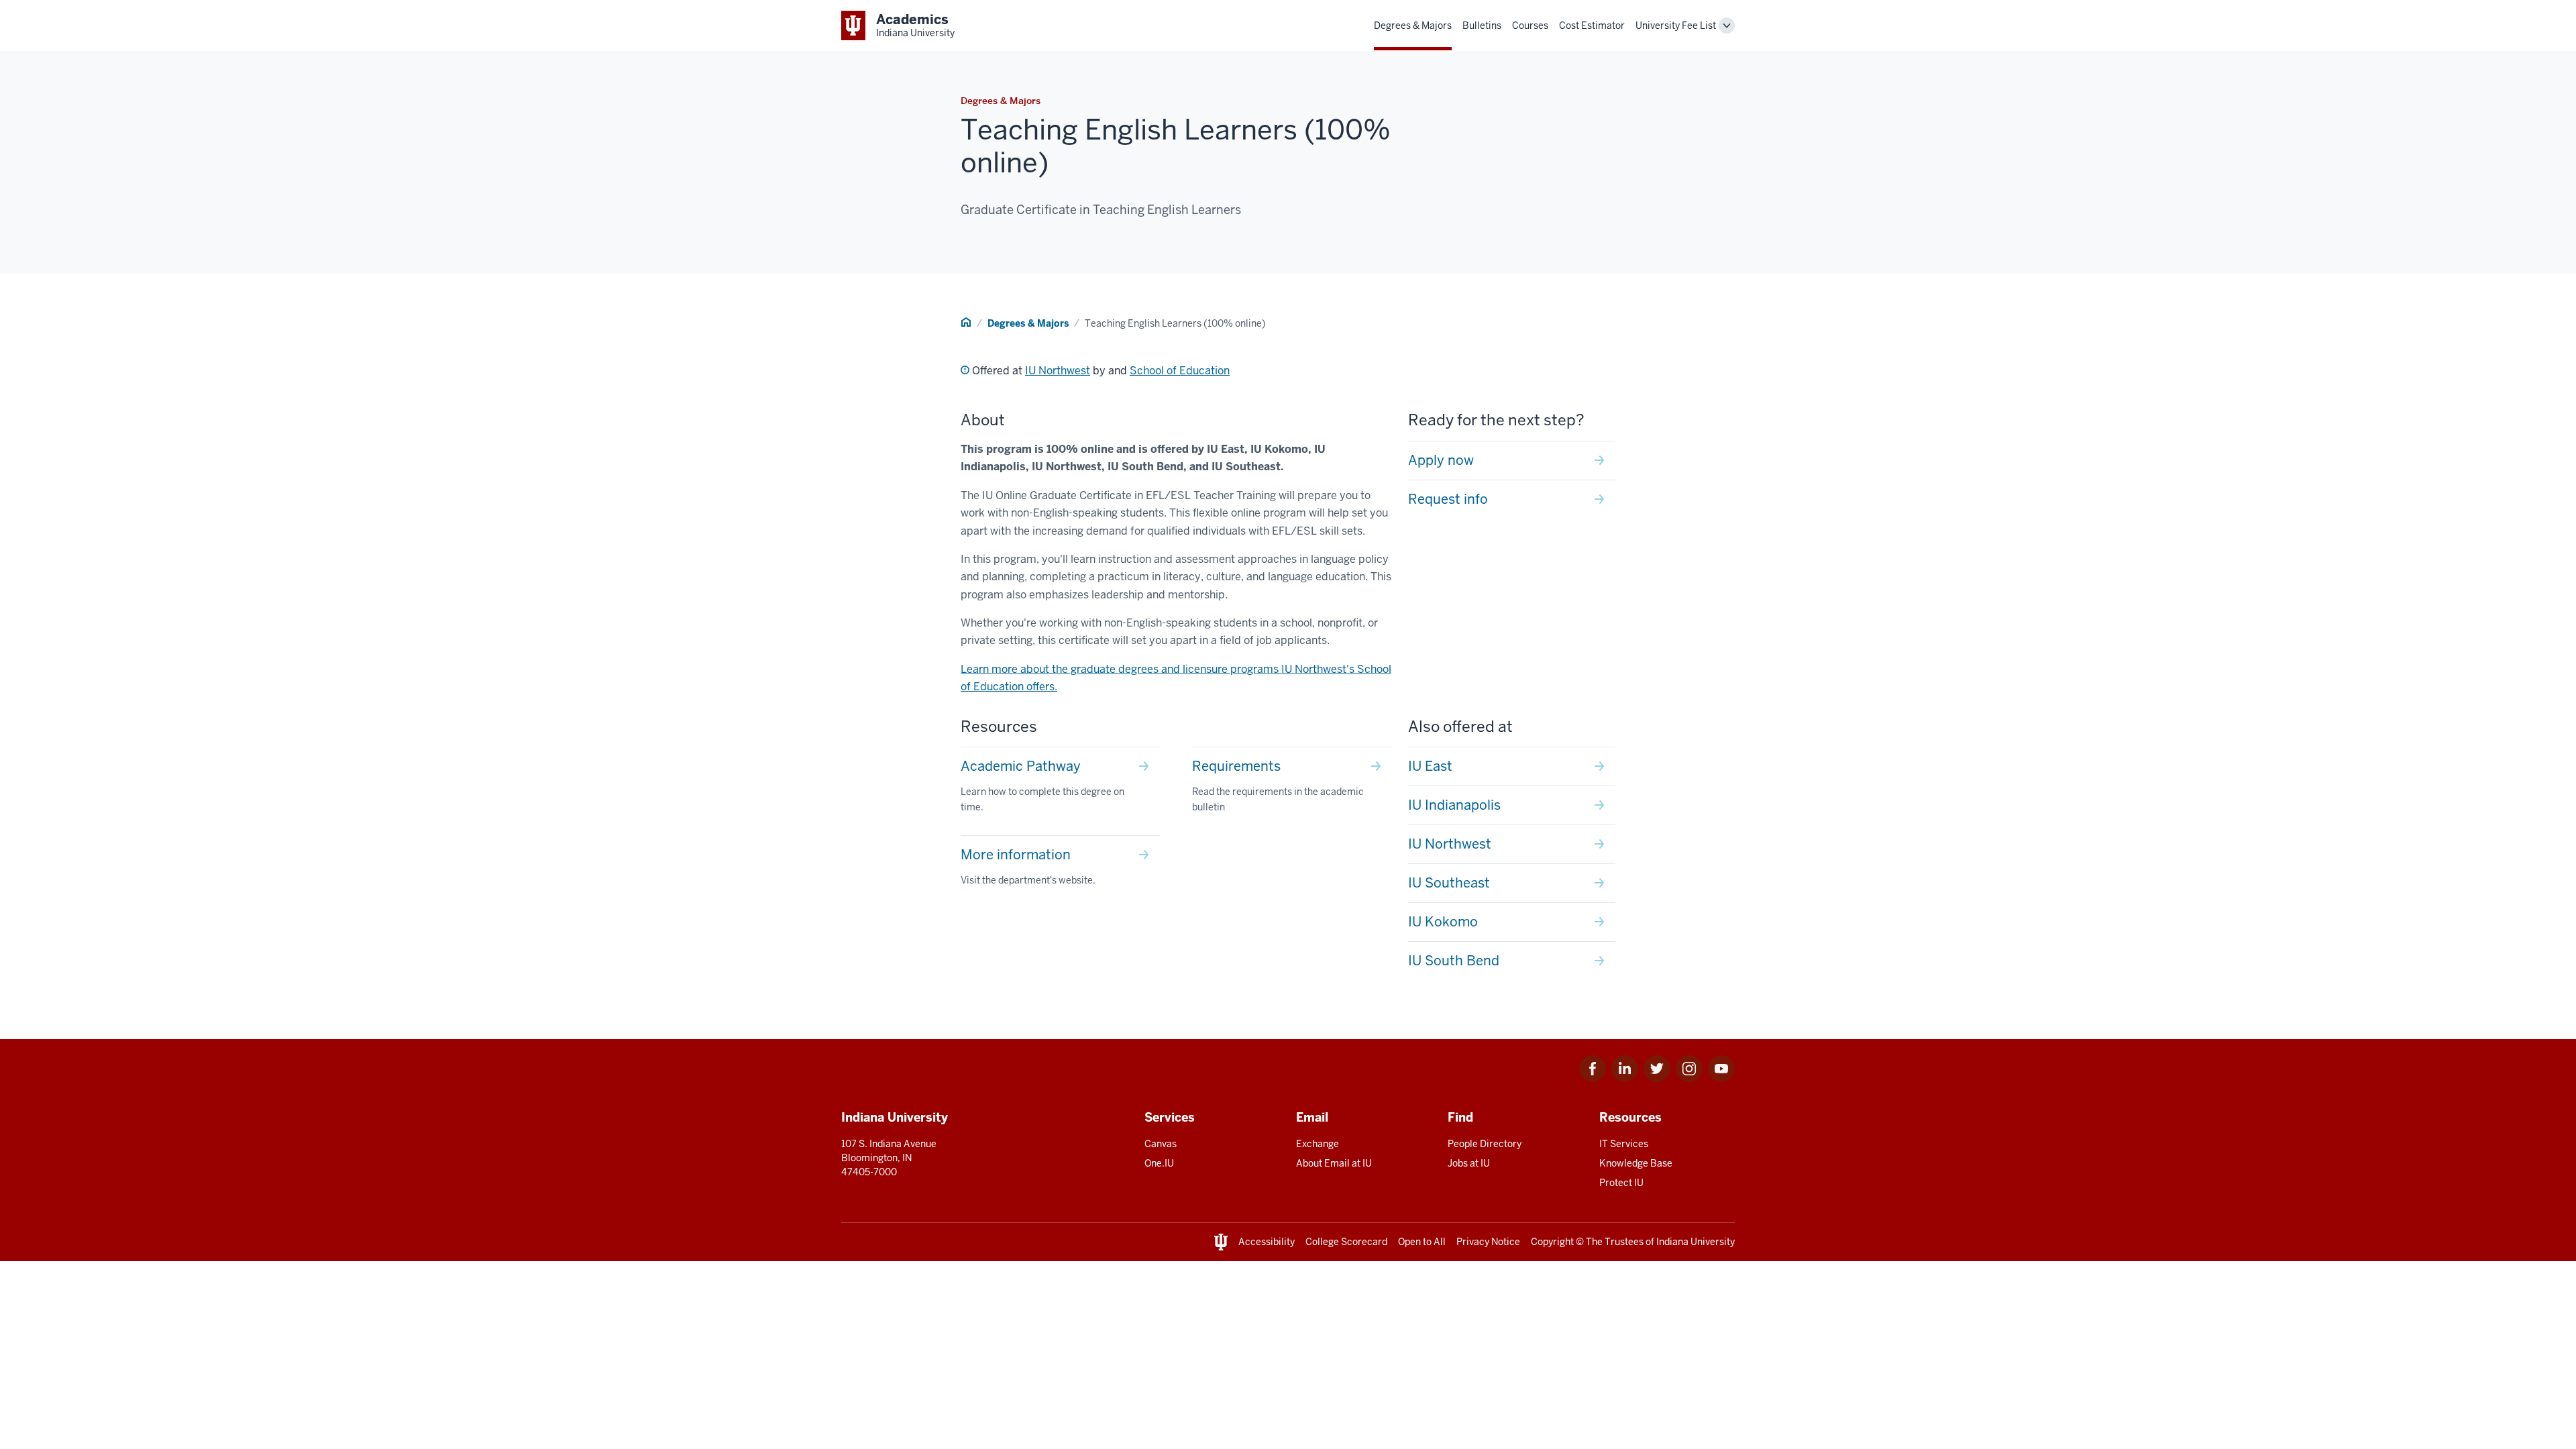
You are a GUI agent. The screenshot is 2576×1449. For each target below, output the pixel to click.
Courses (1530, 25)
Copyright (1552, 1242)
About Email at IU (1334, 1163)
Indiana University (1696, 1242)
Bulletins (1482, 25)
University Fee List (1676, 25)
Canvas (1161, 1144)
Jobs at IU (1469, 1163)
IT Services (1624, 1144)
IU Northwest (1058, 371)
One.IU (1159, 1163)
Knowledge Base (1636, 1163)
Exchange (1318, 1144)
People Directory (1485, 1144)
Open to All (1422, 1242)
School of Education (1180, 371)
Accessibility (1267, 1242)
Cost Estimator (1592, 25)
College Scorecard (1346, 1242)
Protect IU (1621, 1183)
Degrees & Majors (1413, 25)
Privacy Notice (1488, 1242)
